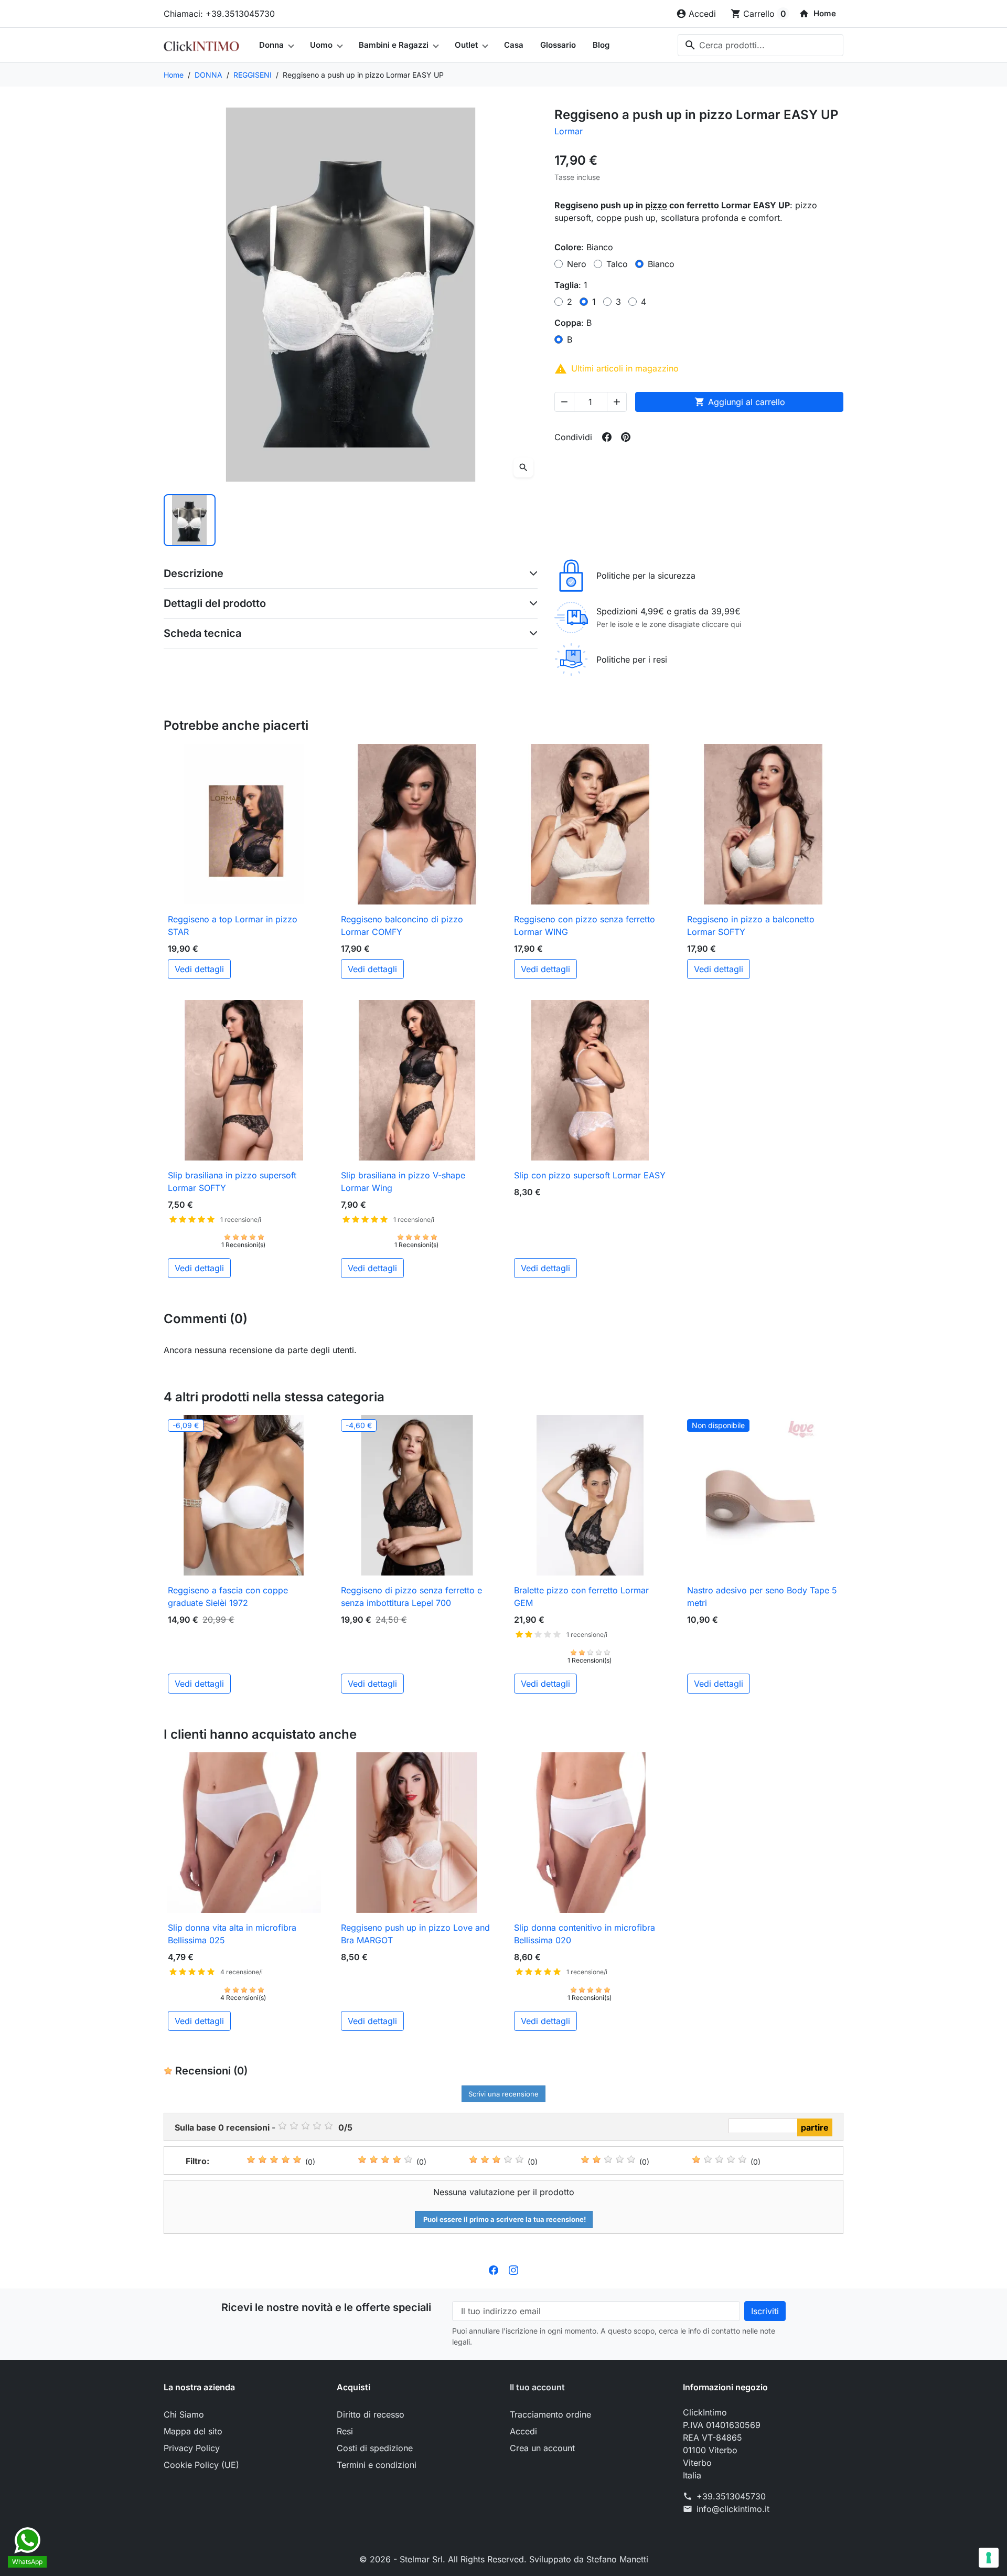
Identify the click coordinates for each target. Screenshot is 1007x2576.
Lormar (569, 131)
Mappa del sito (193, 2431)
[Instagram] (513, 2270)
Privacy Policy (192, 2448)
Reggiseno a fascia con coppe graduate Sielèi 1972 (228, 1596)
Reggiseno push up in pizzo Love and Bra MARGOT (415, 1934)
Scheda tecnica (202, 633)
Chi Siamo (184, 2414)
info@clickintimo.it (733, 2509)
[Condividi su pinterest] (626, 437)
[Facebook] (494, 2270)
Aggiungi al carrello (740, 402)
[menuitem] (817, 14)
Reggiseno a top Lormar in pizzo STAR (233, 925)
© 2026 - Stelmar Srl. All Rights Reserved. (444, 2559)
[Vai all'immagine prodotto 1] (190, 520)
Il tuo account (537, 2387)
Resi (345, 2431)
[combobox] (760, 45)
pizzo (656, 205)
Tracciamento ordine (550, 2414)
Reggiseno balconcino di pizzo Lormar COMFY (402, 925)
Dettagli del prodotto (215, 603)
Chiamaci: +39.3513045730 (219, 14)
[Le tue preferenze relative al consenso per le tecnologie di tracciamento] (989, 2558)
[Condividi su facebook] (607, 437)
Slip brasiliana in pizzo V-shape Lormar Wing (403, 1181)
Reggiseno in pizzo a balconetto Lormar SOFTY (751, 925)
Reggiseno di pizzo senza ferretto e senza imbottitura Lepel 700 (411, 1596)
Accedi (523, 2431)
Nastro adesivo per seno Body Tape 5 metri (762, 1596)
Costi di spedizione (375, 2448)
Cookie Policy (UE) (201, 2465)
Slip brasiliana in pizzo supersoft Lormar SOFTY (232, 1181)
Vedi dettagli (199, 969)
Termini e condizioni (377, 2465)
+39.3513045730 (731, 2496)
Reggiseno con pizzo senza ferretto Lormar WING (585, 925)
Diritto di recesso (371, 2414)
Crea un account (542, 2448)
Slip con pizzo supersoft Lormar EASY (590, 1175)
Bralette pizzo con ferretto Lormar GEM (581, 1596)
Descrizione (194, 573)
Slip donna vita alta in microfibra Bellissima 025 (232, 1934)
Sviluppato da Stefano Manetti (589, 2559)
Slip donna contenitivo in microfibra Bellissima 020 (585, 1934)
